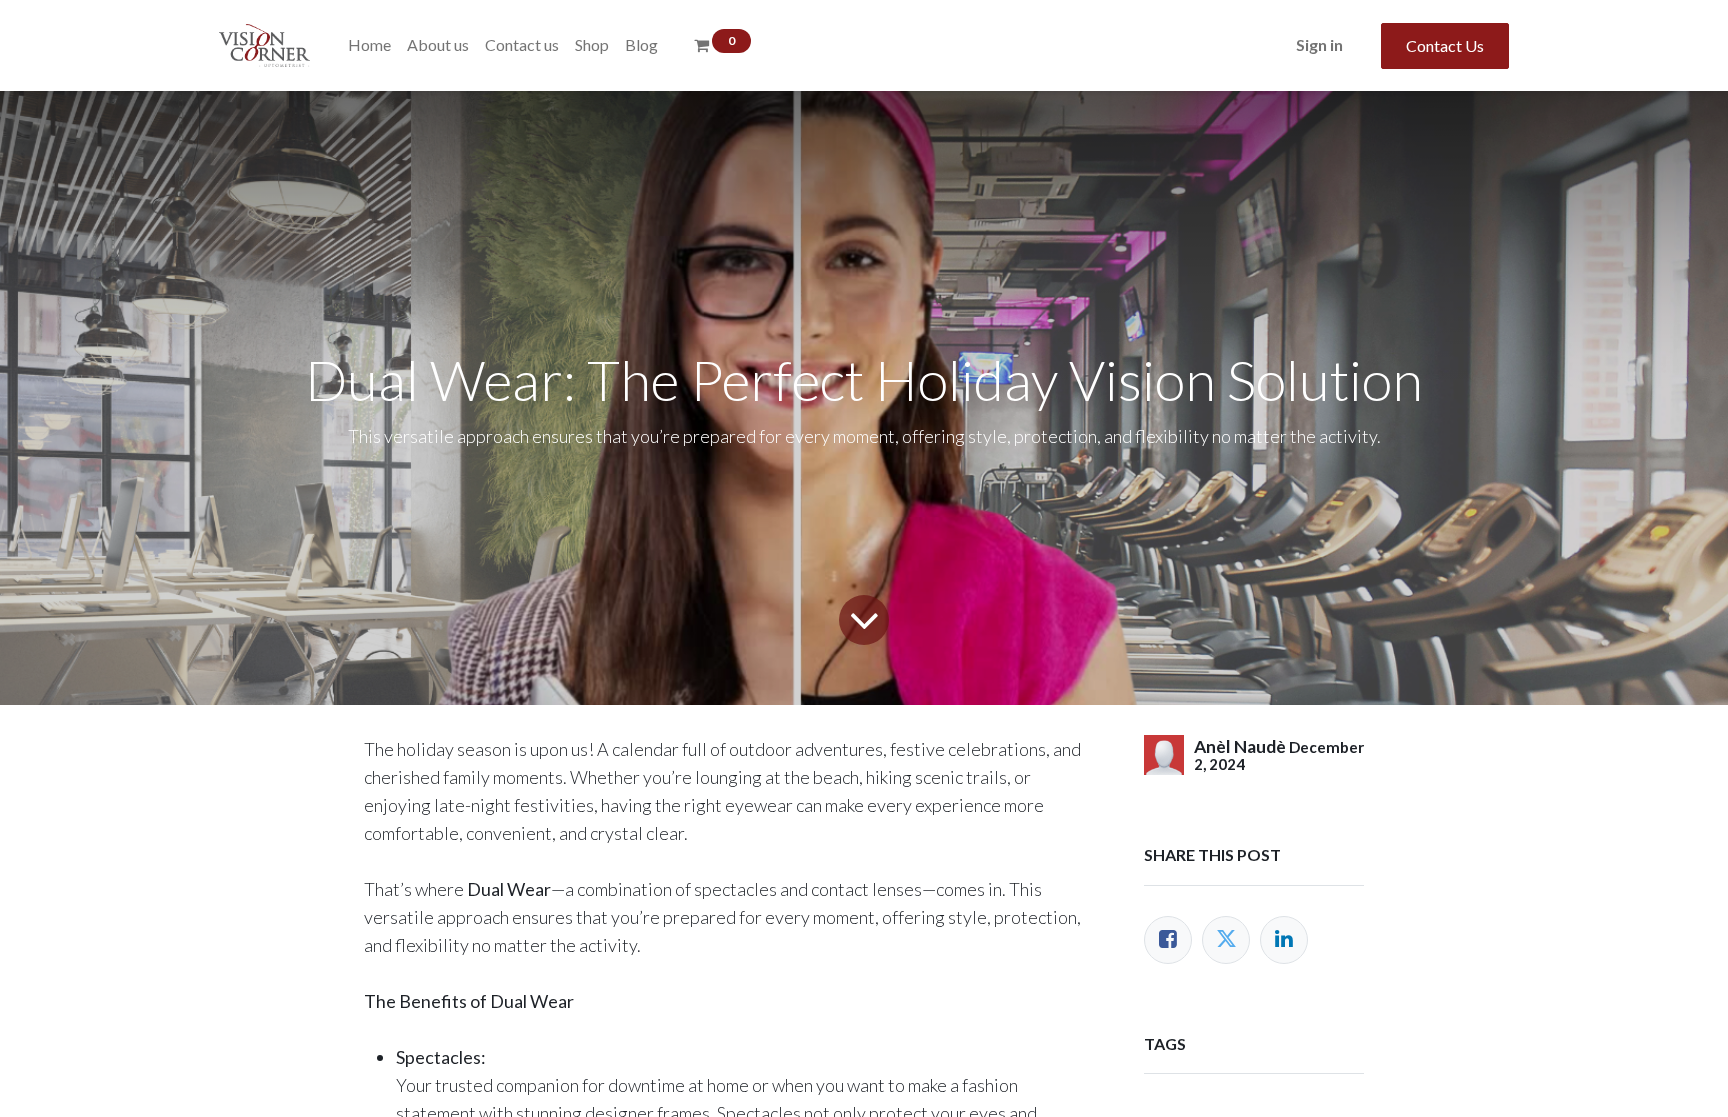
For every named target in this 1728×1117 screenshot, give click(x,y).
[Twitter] (1226, 940)
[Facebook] (1168, 940)
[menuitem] (369, 45)
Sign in (1319, 44)
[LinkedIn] (1284, 940)
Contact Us (1445, 45)
